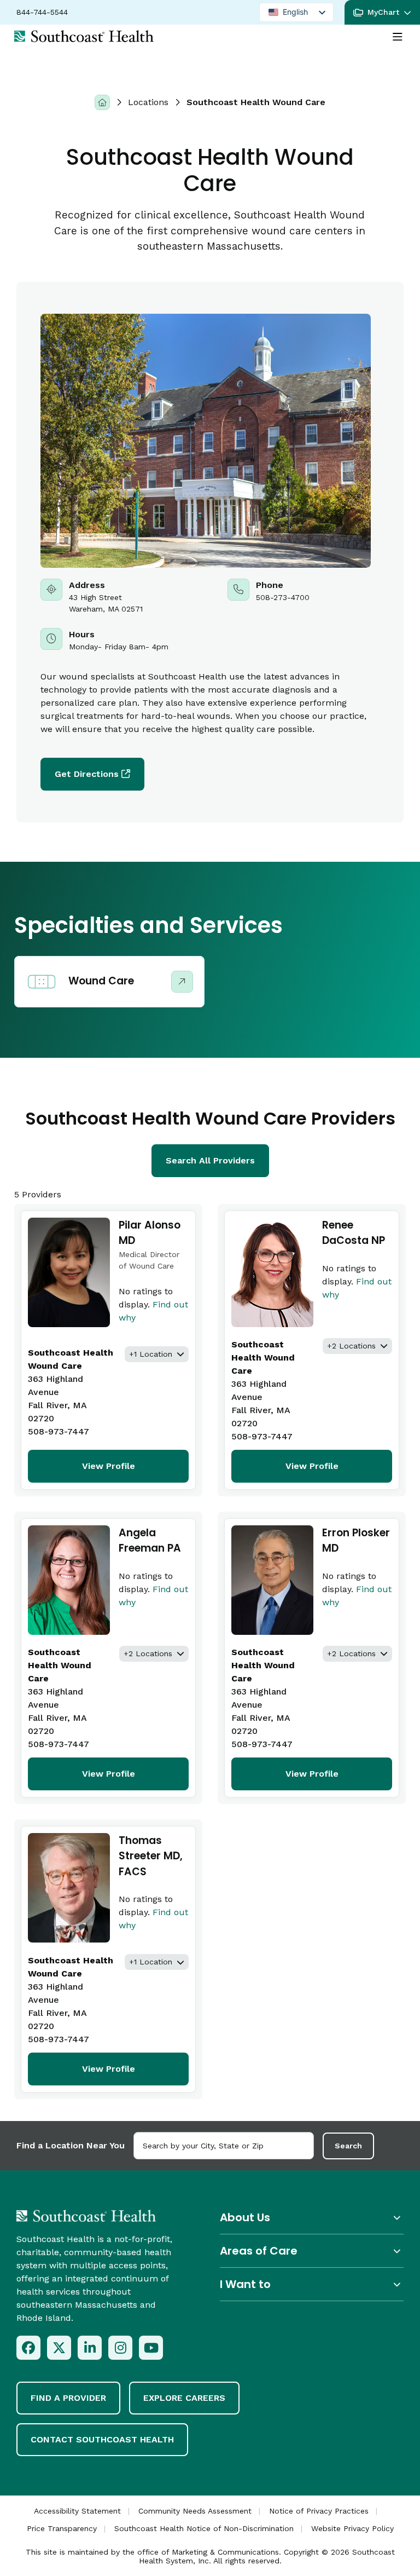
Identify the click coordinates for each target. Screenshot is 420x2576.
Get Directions (87, 774)
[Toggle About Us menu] (312, 2218)
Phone (304, 597)
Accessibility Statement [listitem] (77, 2511)
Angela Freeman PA (150, 1541)
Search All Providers (210, 1160)
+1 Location (151, 1354)
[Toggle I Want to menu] (312, 2284)
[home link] (86, 2216)
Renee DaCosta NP (354, 1233)
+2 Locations (351, 1346)
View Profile (109, 1466)
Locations (148, 102)
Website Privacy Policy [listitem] (352, 2528)
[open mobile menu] (398, 37)
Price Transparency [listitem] (62, 2528)
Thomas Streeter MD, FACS (151, 1856)
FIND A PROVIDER (68, 2398)
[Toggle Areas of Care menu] (312, 2251)
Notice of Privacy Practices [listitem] (319, 2511)
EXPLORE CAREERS (184, 2398)
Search (348, 2146)
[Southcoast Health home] (84, 36)
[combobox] (224, 2146)
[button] (382, 12)
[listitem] (28, 2348)
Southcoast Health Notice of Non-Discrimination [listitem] (204, 2528)
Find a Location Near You (71, 2145)
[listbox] (296, 12)
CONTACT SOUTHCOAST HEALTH (102, 2439)
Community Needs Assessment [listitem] (195, 2511)
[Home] (102, 102)
